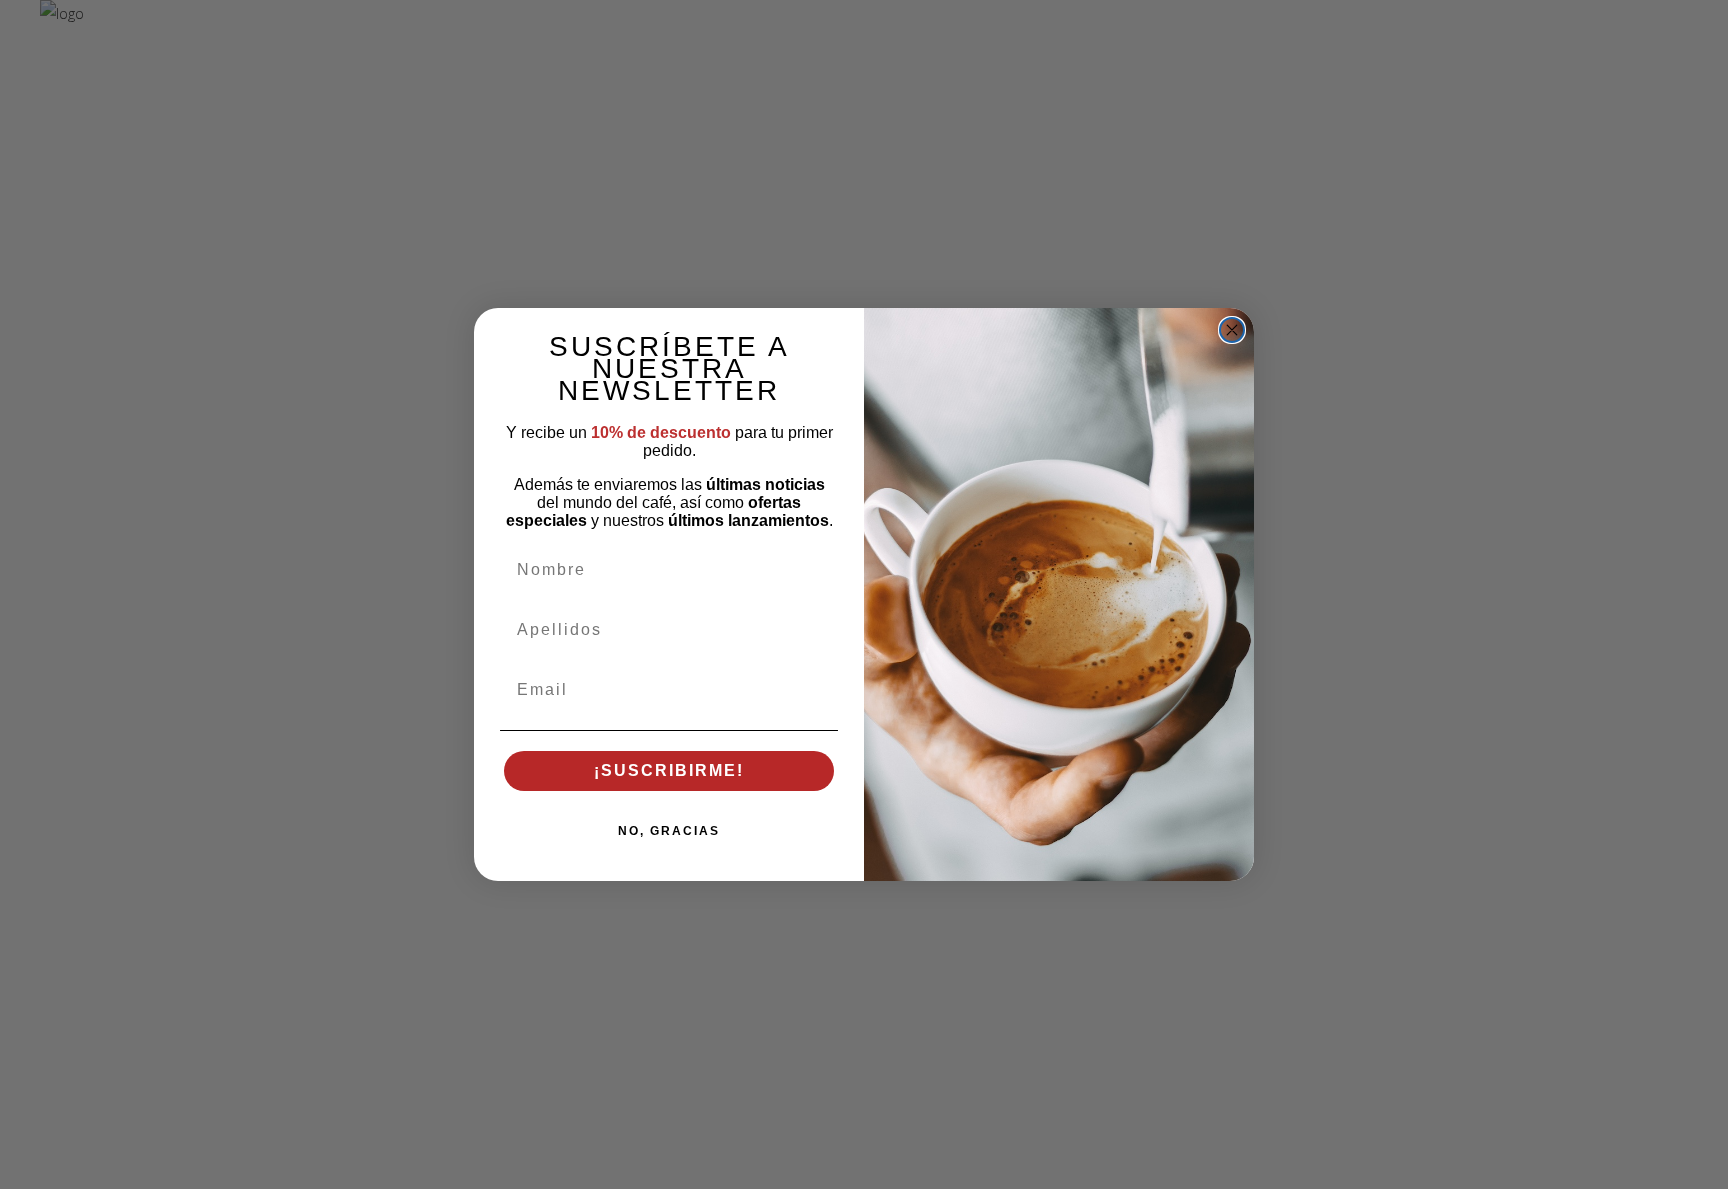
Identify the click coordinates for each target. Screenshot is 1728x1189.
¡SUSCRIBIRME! (669, 770)
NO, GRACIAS (669, 831)
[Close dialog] (1232, 330)
